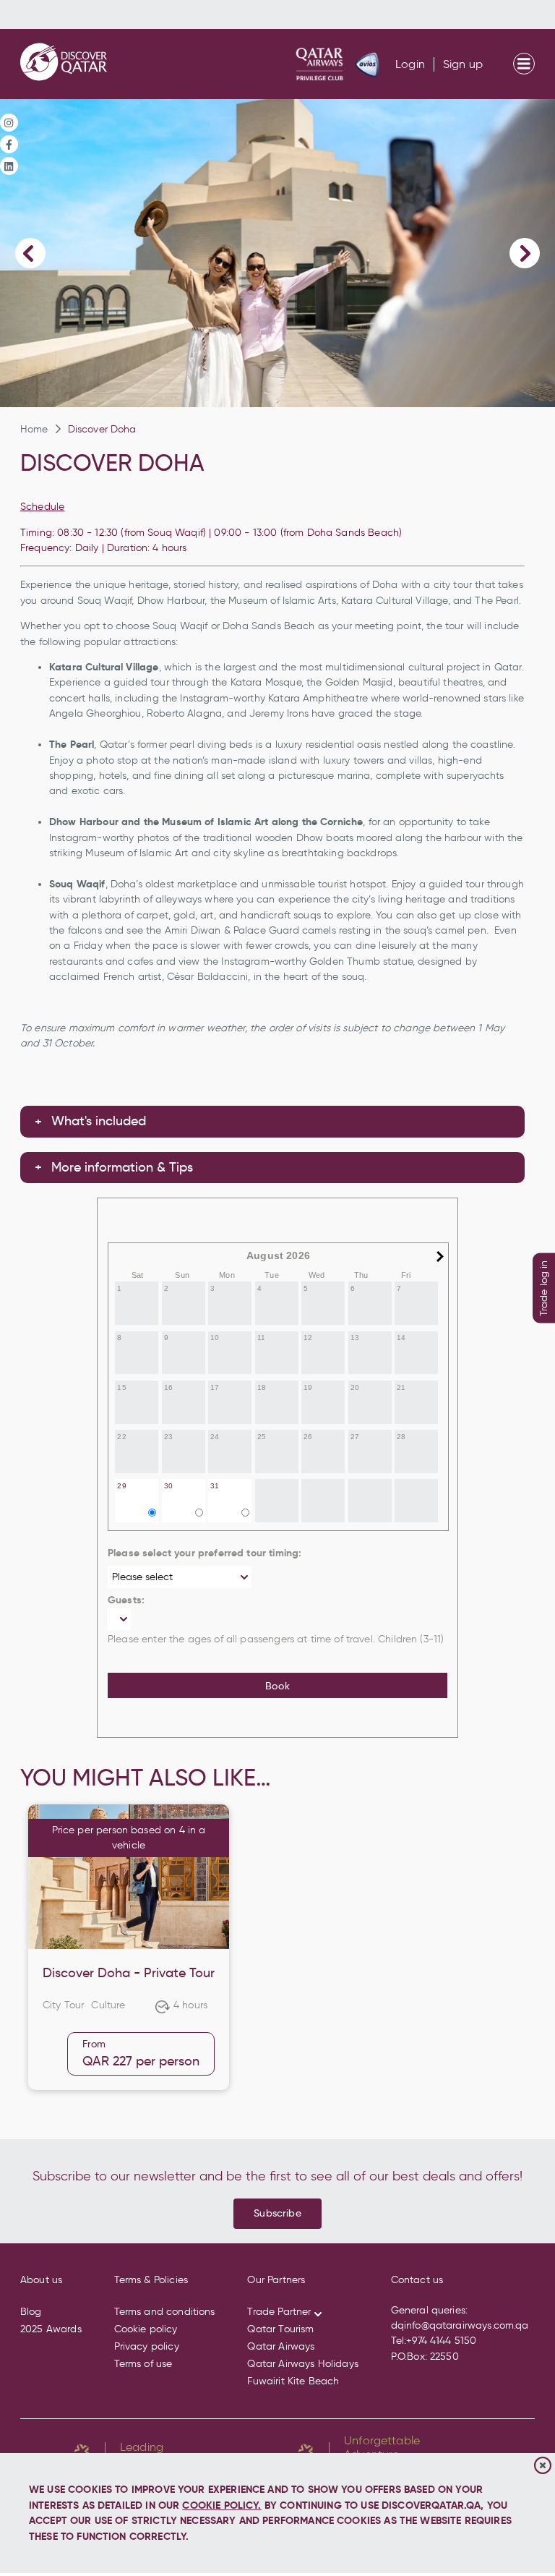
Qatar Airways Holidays (302, 2364)
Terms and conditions (165, 2312)
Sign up (463, 64)
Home (34, 429)
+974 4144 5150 (441, 2341)
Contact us (417, 2280)
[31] (231, 1519)
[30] (185, 1519)
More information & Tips (122, 1167)
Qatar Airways (281, 2346)
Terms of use (143, 2364)
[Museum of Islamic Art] (277, 253)
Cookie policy (146, 2329)
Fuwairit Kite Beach (293, 2381)
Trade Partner (279, 2312)
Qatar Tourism (280, 2329)
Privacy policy (147, 2346)
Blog (31, 2312)
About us (41, 2280)
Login (410, 64)
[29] (138, 1519)
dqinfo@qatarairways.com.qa (460, 2325)
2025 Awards (51, 2329)
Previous (30, 253)
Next (525, 253)
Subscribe (277, 2213)
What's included (99, 1121)
